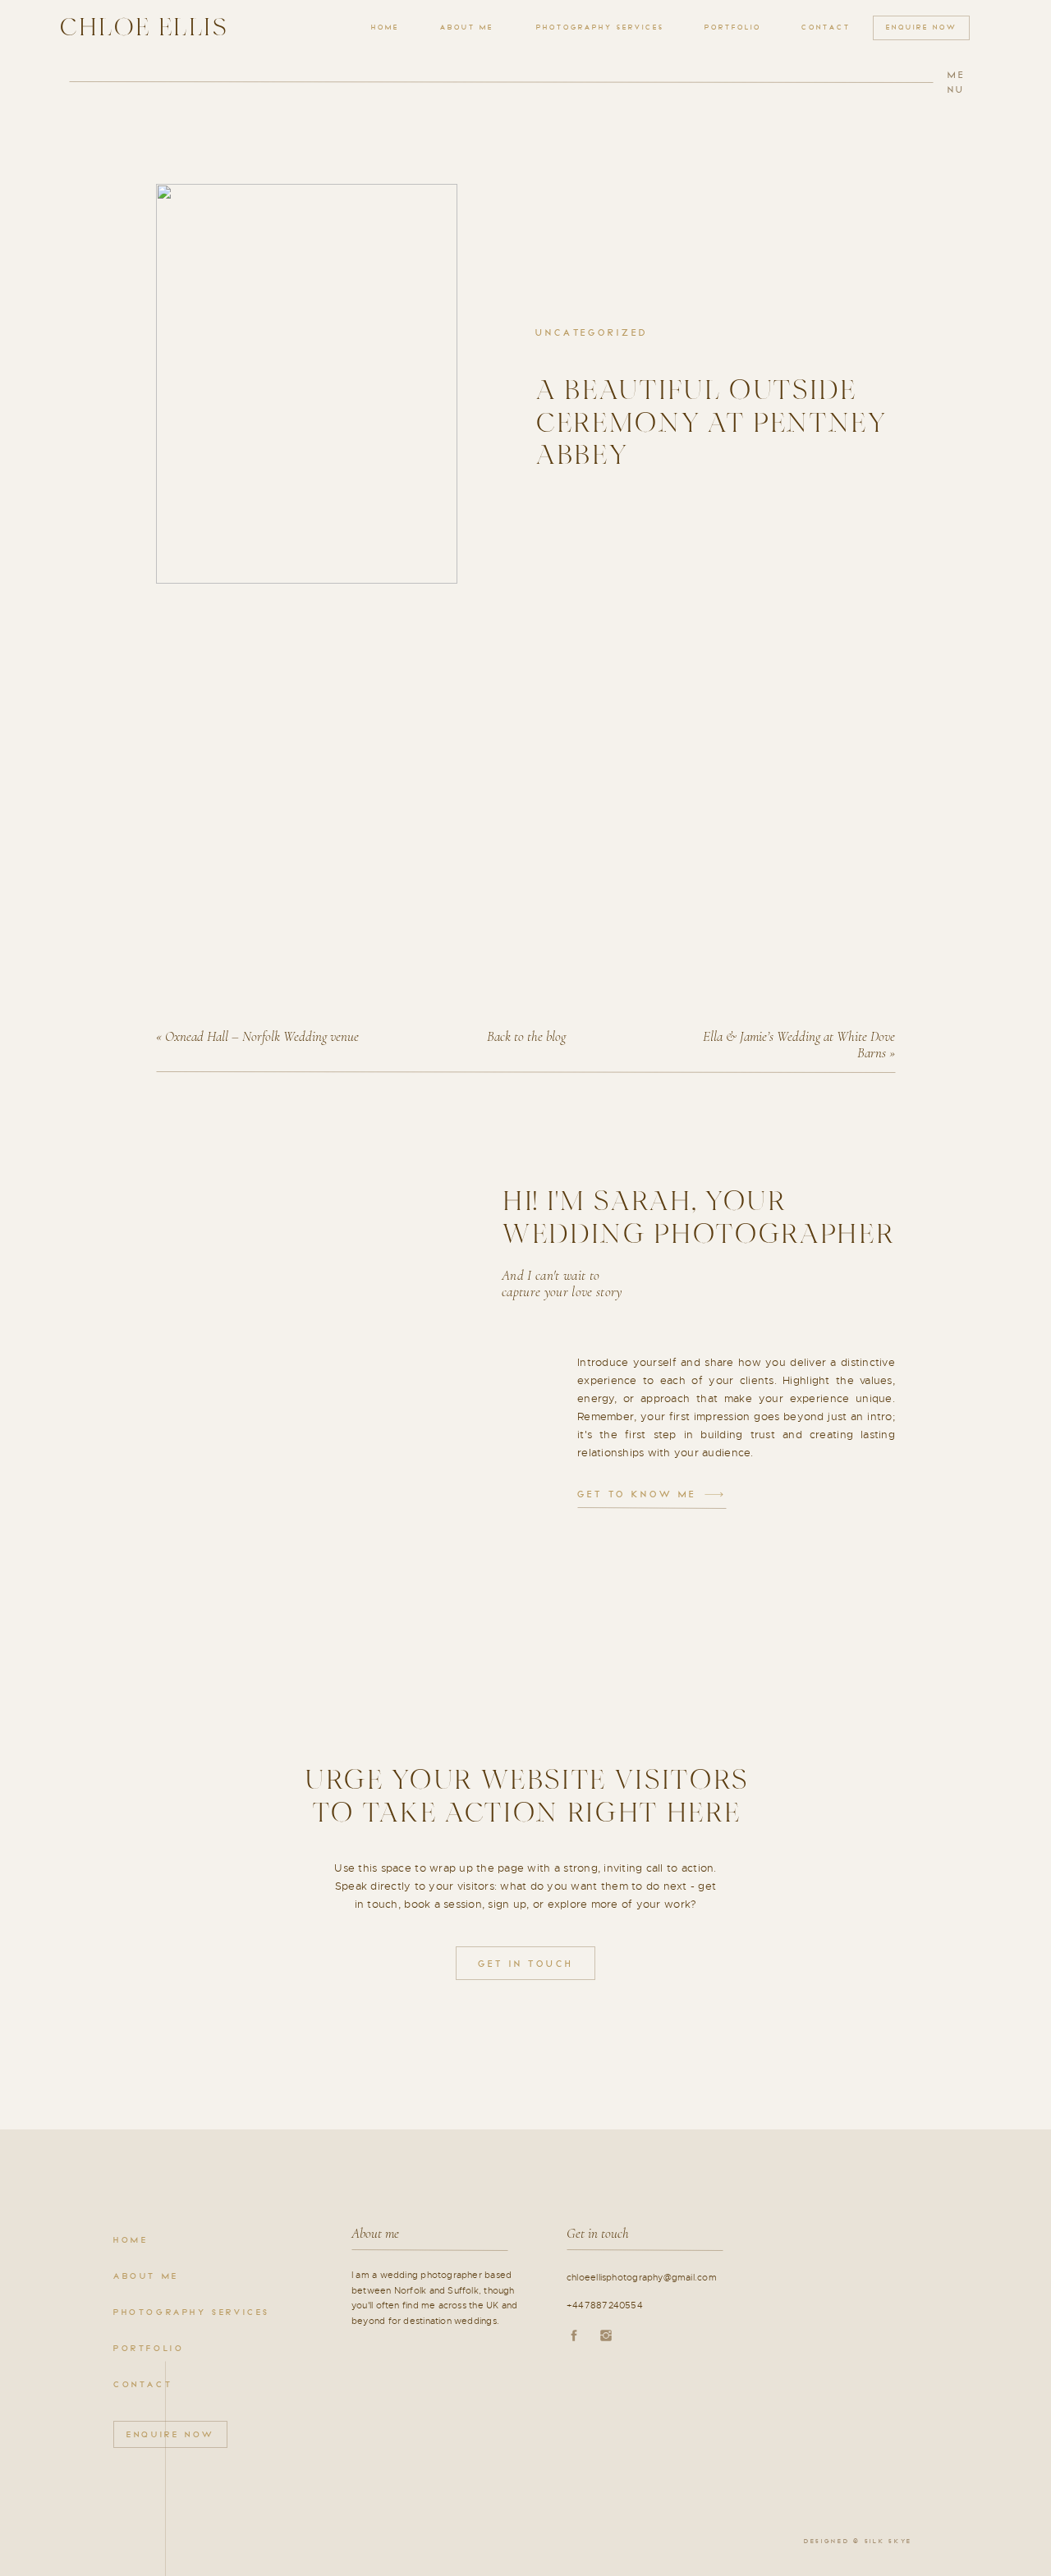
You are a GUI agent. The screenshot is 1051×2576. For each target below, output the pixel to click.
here (274, 721)
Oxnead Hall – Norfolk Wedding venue (262, 1036)
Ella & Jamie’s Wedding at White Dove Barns (799, 1045)
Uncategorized (592, 333)
